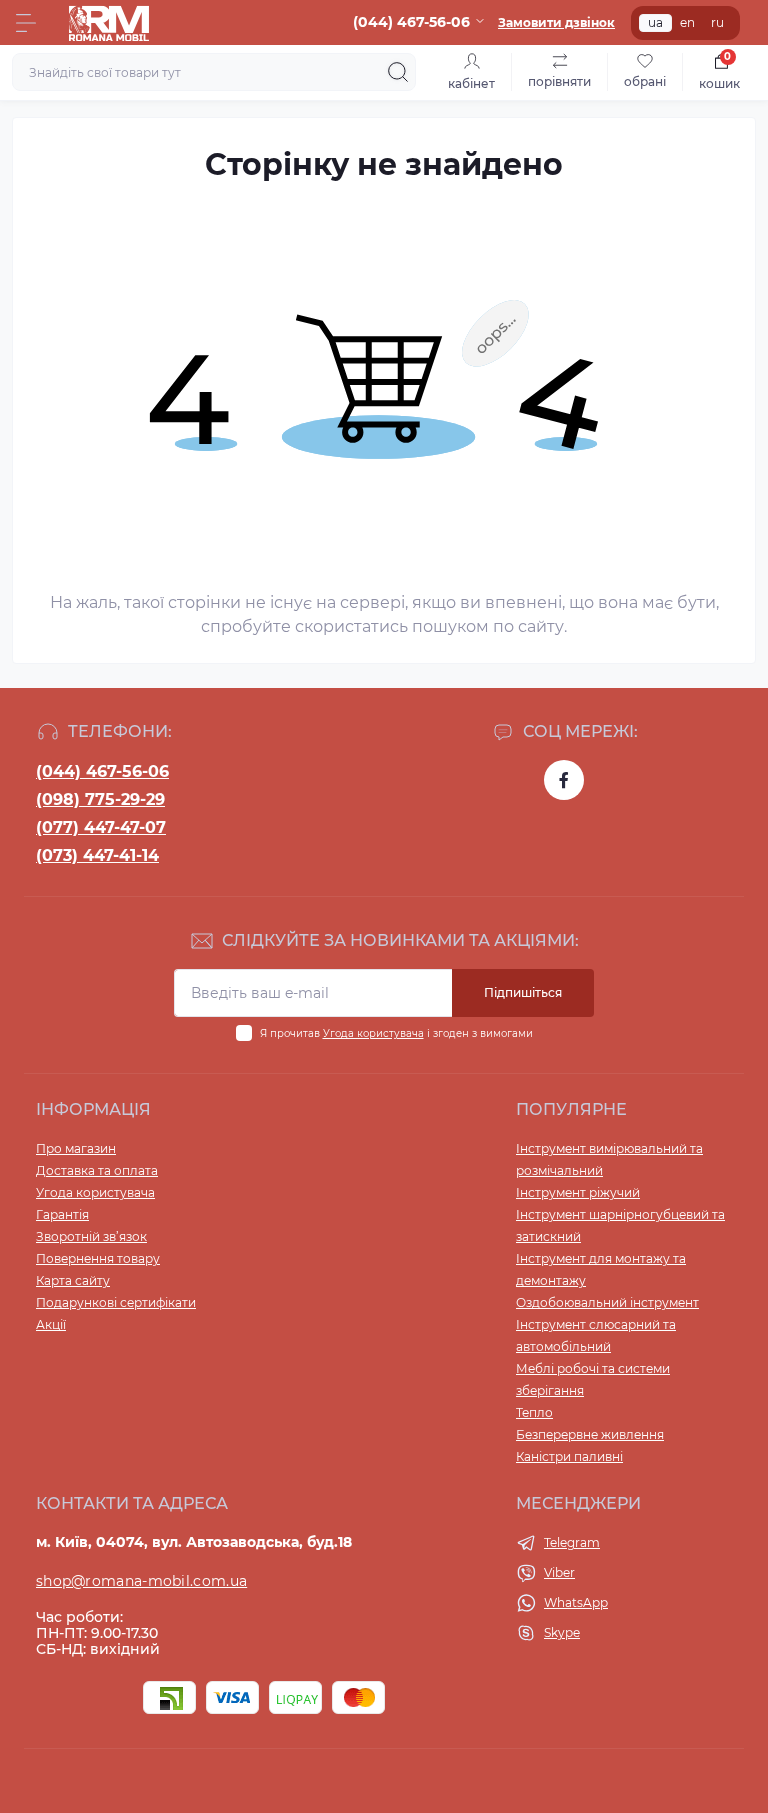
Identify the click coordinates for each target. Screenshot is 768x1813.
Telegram (572, 1542)
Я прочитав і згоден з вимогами (396, 1033)
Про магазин (76, 1148)
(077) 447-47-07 (101, 827)
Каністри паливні (569, 1456)
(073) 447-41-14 (97, 855)
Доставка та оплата (97, 1170)
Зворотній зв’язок (91, 1236)
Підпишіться (523, 992)
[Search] (398, 72)
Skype (562, 1632)
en (687, 22)
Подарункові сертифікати (116, 1302)
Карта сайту (73, 1280)
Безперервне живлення (590, 1434)
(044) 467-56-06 (102, 771)
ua (655, 22)
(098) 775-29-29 (100, 799)
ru (717, 22)
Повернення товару (98, 1258)
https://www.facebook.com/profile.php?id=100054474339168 (564, 780)
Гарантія (62, 1214)
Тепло (534, 1412)
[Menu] (26, 23)
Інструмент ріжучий (578, 1192)
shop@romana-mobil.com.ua (141, 1581)
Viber (559, 1572)
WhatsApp (576, 1602)
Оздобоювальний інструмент (607, 1302)
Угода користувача (373, 1033)
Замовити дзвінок (556, 22)
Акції (51, 1324)
